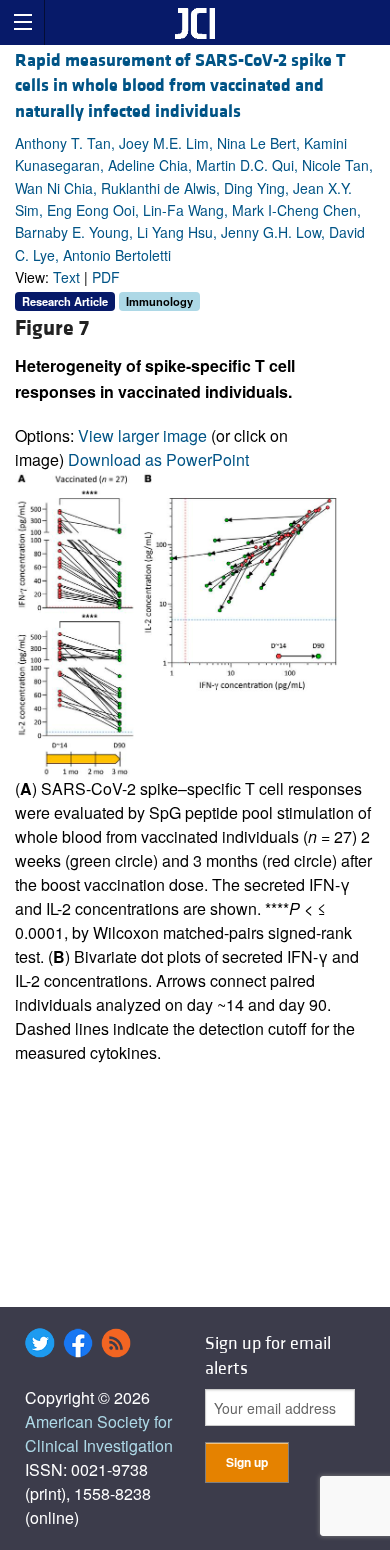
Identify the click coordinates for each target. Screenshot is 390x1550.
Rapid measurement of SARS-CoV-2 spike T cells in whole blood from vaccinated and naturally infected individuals (180, 85)
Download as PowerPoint (158, 459)
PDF (106, 277)
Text (66, 277)
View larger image (142, 435)
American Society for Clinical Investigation (99, 1433)
